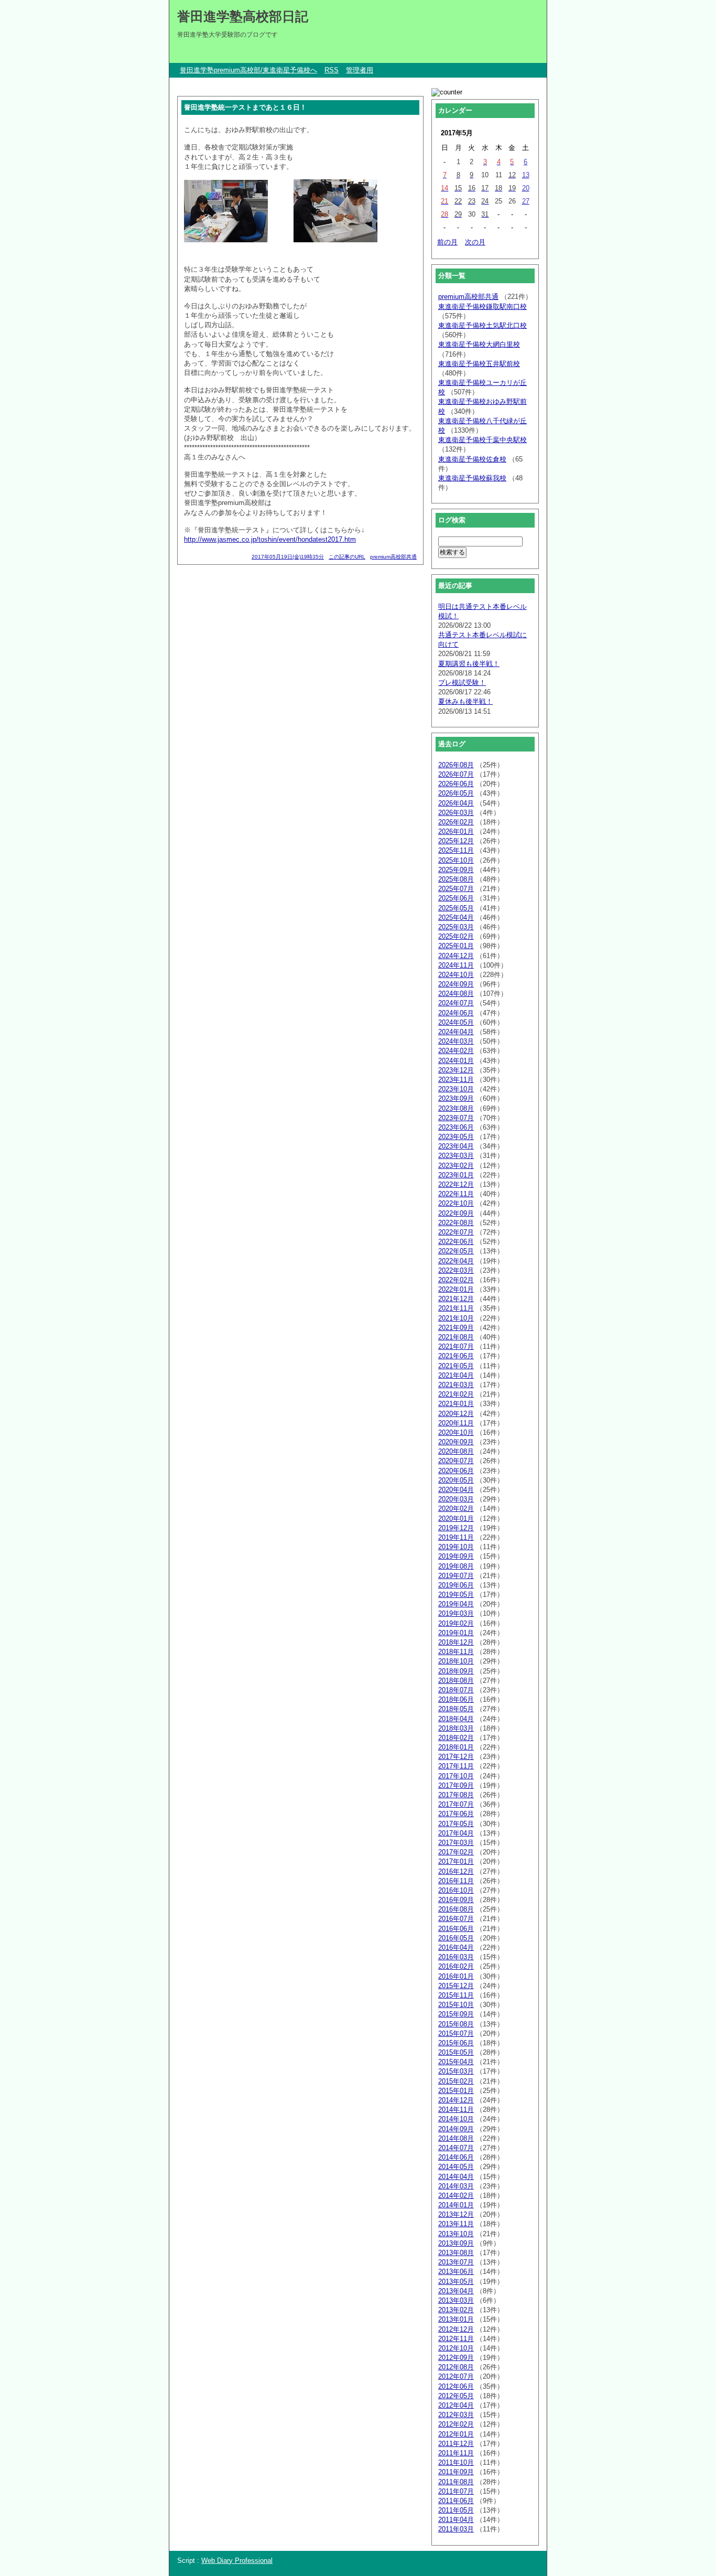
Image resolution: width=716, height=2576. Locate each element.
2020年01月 (456, 1518)
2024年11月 (456, 965)
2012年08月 (456, 2367)
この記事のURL (347, 557)
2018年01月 (456, 1747)
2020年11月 (456, 1423)
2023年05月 (456, 1137)
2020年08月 (456, 1451)
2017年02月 (456, 1852)
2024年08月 (456, 994)
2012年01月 (456, 2434)
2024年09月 (456, 984)
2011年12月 (456, 2444)
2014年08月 (456, 2138)
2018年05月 (456, 1709)
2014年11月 (456, 2110)
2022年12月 (456, 1184)
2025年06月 (456, 898)
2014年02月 (456, 2196)
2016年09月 (456, 1900)
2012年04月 (456, 2405)
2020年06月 (456, 1471)
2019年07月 (456, 1576)
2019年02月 (456, 1623)
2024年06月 (456, 1013)
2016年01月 (456, 1976)
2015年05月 (456, 2052)
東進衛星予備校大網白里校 (479, 344)
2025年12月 (456, 841)
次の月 (475, 242)
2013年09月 (456, 2243)
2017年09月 (456, 1785)
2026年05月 (456, 793)
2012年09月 (456, 2358)
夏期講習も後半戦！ (469, 664)
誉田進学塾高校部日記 (243, 16)
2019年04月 (456, 1604)
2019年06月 (456, 1585)
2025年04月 (456, 917)
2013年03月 (456, 2300)
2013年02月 (456, 2310)
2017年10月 (456, 1776)
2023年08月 (456, 1108)
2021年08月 (456, 1337)
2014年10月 (456, 2119)
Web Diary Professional (237, 2561)
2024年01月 (456, 1061)
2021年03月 (456, 1385)
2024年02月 (456, 1051)
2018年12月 (456, 1642)
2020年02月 (456, 1509)
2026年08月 (456, 765)
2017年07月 (456, 1804)
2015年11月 (456, 1995)
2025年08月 (456, 879)
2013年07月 (456, 2262)
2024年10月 (456, 975)
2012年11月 (456, 2339)
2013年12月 (456, 2214)
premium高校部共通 (393, 557)
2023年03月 (456, 1156)
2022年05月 (456, 1251)
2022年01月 (456, 1289)
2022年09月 (456, 1213)
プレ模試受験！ (462, 683)
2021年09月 (456, 1328)
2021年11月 (456, 1308)
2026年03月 (456, 813)
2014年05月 (456, 2167)
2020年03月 (456, 1499)
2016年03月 (456, 1957)
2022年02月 (456, 1280)
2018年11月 (456, 1652)
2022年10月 (456, 1203)
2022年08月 (456, 1223)
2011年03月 (456, 2529)
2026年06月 (456, 784)
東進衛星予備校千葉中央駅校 (482, 440)
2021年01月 (456, 1404)
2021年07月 (456, 1346)
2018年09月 (456, 1671)
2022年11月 (456, 1194)
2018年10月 (456, 1661)
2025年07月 (456, 889)
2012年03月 (456, 2415)
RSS (332, 70)
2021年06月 (456, 1356)
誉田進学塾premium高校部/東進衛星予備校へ (248, 70)
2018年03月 (456, 1728)
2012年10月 (456, 2348)
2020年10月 (456, 1432)
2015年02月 (456, 2081)
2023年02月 (456, 1166)
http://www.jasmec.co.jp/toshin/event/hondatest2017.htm (270, 539)
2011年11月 (456, 2453)
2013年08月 (456, 2253)
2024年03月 (456, 1041)
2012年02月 (456, 2424)
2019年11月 (456, 1537)
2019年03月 (456, 1613)
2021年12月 (456, 1299)
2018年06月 (456, 1699)
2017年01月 (456, 1861)
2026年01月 (456, 831)
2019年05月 (456, 1595)
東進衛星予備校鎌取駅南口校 (482, 307)
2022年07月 (456, 1232)
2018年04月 (456, 1719)
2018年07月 (456, 1690)
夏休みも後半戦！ (465, 701)
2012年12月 (456, 2329)
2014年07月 (456, 2148)
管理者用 (360, 70)
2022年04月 (456, 1261)
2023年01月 (456, 1175)
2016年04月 (456, 1947)
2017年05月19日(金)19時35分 (288, 557)
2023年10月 (456, 1089)
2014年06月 (456, 2157)
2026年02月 (456, 822)
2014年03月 (456, 2186)
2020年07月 (456, 1461)
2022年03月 (456, 1270)
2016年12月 (456, 1871)
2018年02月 (456, 1738)
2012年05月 (456, 2396)
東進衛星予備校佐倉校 (472, 459)
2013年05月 (456, 2282)
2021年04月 (456, 1375)
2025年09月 (456, 870)
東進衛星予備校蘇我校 (472, 478)
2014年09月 (456, 2129)
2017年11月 (456, 1766)
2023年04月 (456, 1146)
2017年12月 (456, 1757)
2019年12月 (456, 1528)
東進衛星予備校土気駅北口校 (482, 325)
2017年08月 (456, 1795)
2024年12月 (456, 956)
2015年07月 (456, 2033)
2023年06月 (456, 1127)
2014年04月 (456, 2177)
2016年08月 (456, 1909)
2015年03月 (456, 2071)
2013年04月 (456, 2291)
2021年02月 (456, 1394)
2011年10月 (456, 2462)
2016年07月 (456, 1919)
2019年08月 (456, 1566)
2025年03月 (456, 927)
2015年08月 (456, 2024)
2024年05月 (456, 1022)
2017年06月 (456, 1814)
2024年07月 (456, 1003)
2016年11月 (456, 1881)
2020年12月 (456, 1414)
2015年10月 (456, 2005)
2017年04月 (456, 1833)
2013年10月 (456, 2234)
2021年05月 (456, 1366)
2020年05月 (456, 1480)
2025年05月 (456, 908)
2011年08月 (456, 2482)
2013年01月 (456, 2319)
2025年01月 (456, 946)
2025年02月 (456, 936)
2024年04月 (456, 1032)
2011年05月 (456, 2510)
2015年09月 (456, 2014)
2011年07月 (456, 2491)
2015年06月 (456, 2043)
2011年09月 (456, 2472)
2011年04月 (456, 2520)
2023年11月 (456, 1080)
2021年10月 (456, 1318)
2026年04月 (456, 803)
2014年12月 (456, 2100)
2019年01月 (456, 1633)
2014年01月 (456, 2205)
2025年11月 (456, 850)
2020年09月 (456, 1442)
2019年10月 (456, 1547)
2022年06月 (456, 1242)
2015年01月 (456, 2091)
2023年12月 (456, 1070)
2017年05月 (456, 1824)
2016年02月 (456, 1966)
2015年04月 (456, 2062)
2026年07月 (456, 774)
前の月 (447, 242)
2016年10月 (456, 1890)
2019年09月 (456, 1556)
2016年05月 (456, 1938)
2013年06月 (456, 2272)
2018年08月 (456, 1681)
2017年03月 (456, 1843)
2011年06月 (456, 2501)
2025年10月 (456, 860)
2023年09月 (456, 1098)
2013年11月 (456, 2224)
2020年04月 (456, 1490)
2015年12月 (456, 1986)
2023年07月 (456, 1118)
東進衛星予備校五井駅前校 (479, 364)
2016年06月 (456, 1929)
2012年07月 (456, 2376)
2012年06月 (456, 2386)
